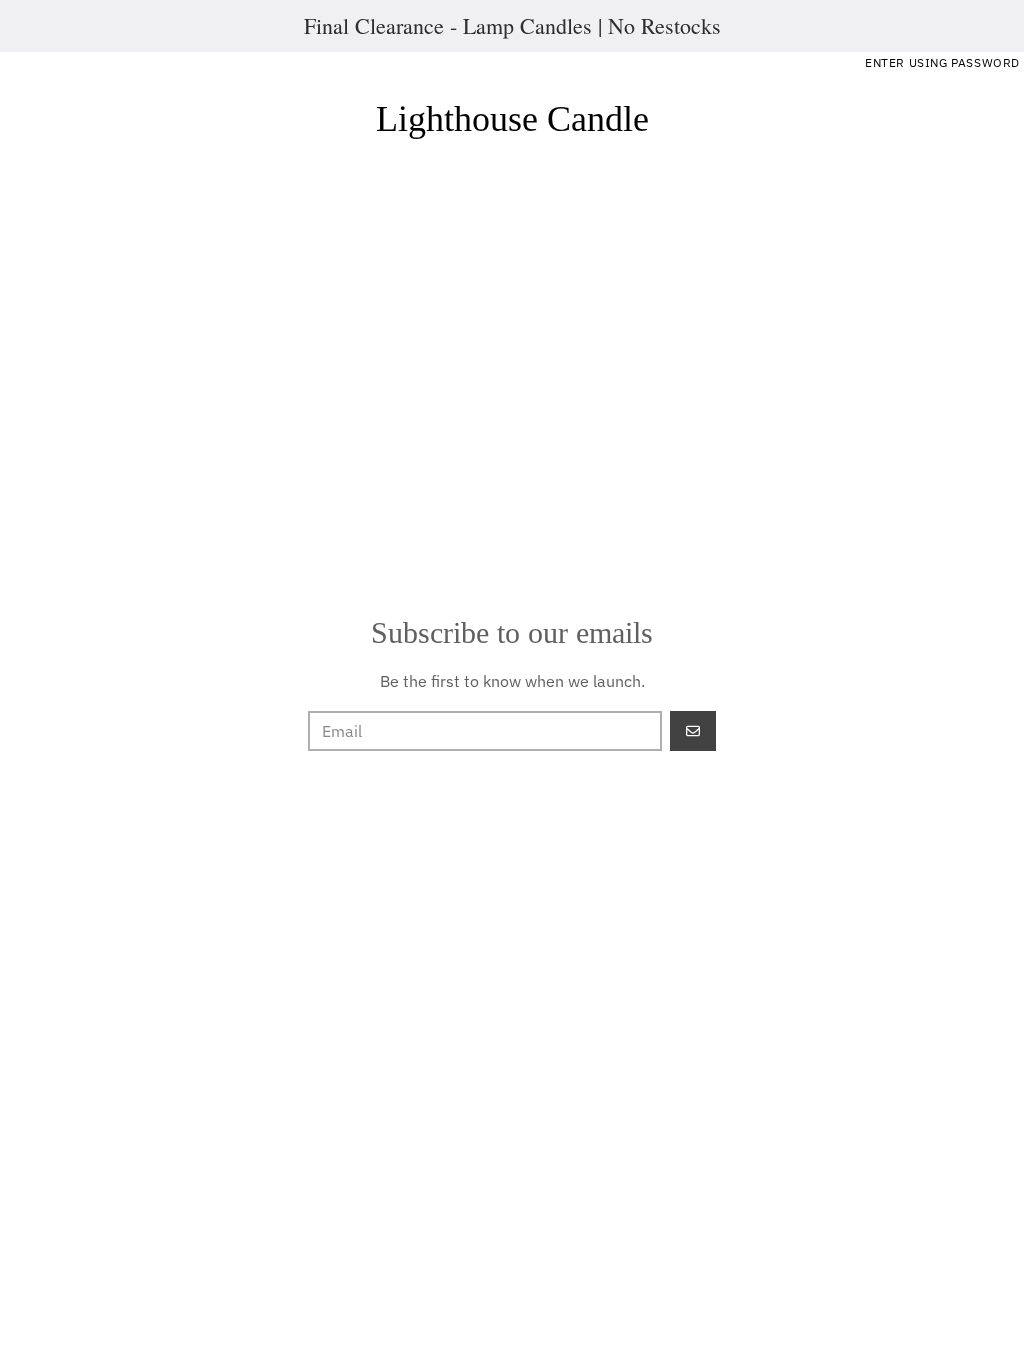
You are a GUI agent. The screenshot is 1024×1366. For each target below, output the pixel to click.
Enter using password (942, 62)
